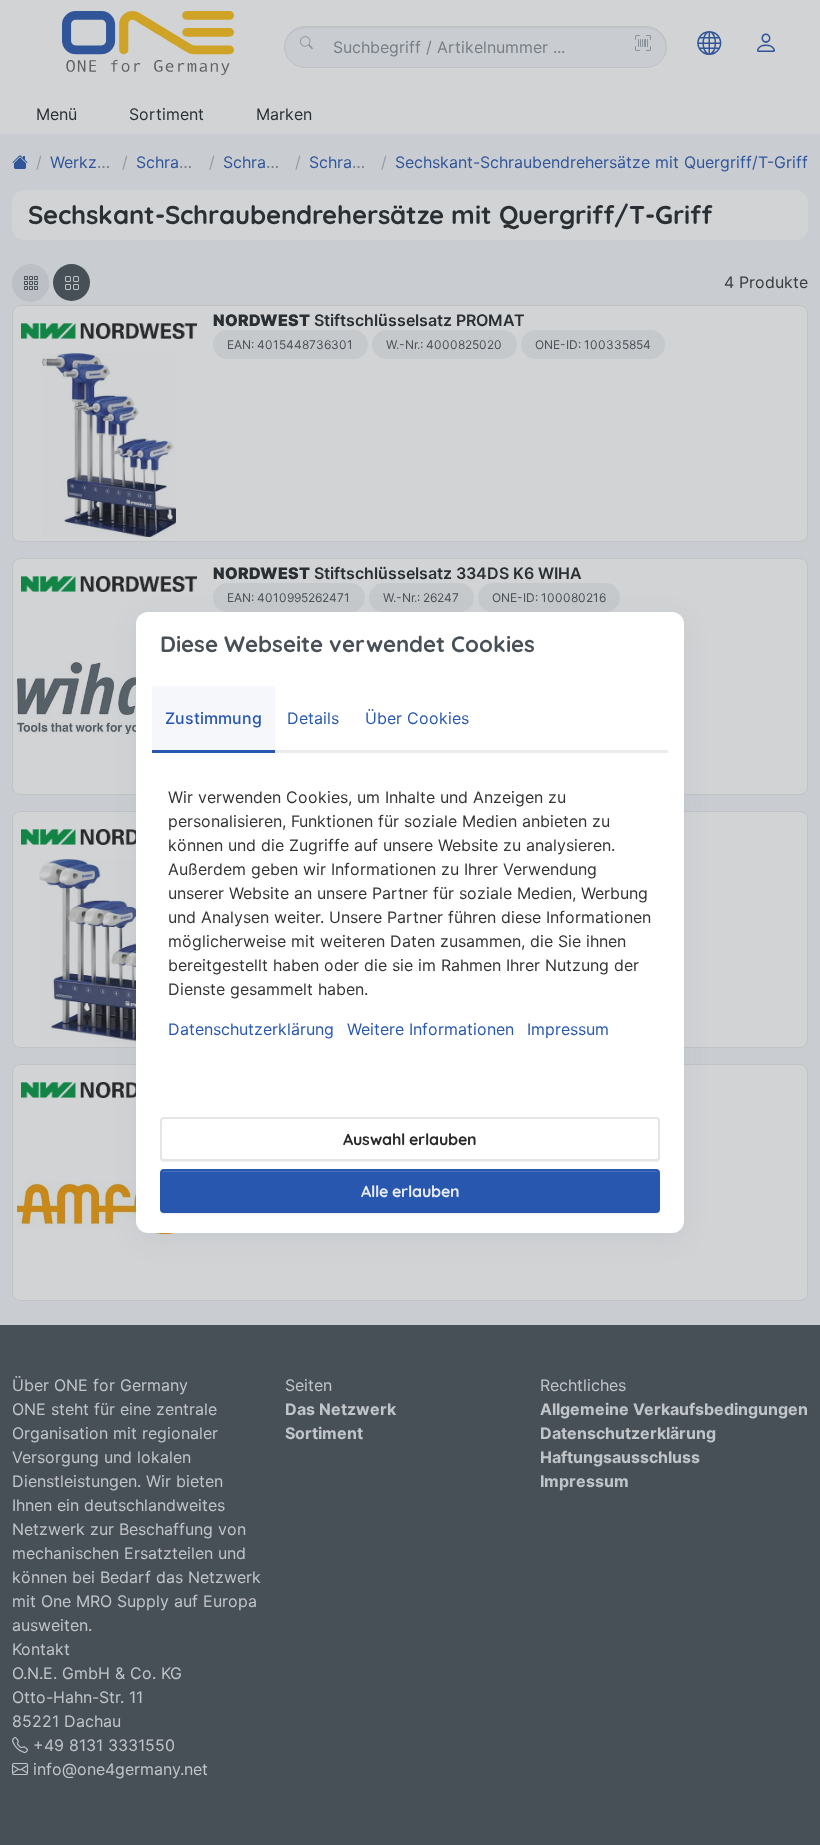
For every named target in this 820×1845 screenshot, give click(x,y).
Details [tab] (313, 718)
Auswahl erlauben (410, 1139)
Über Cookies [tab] (417, 718)
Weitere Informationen (430, 1029)
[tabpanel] (410, 913)
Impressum (568, 1029)
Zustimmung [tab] (213, 718)
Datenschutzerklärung (251, 1029)
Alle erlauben (410, 1191)
